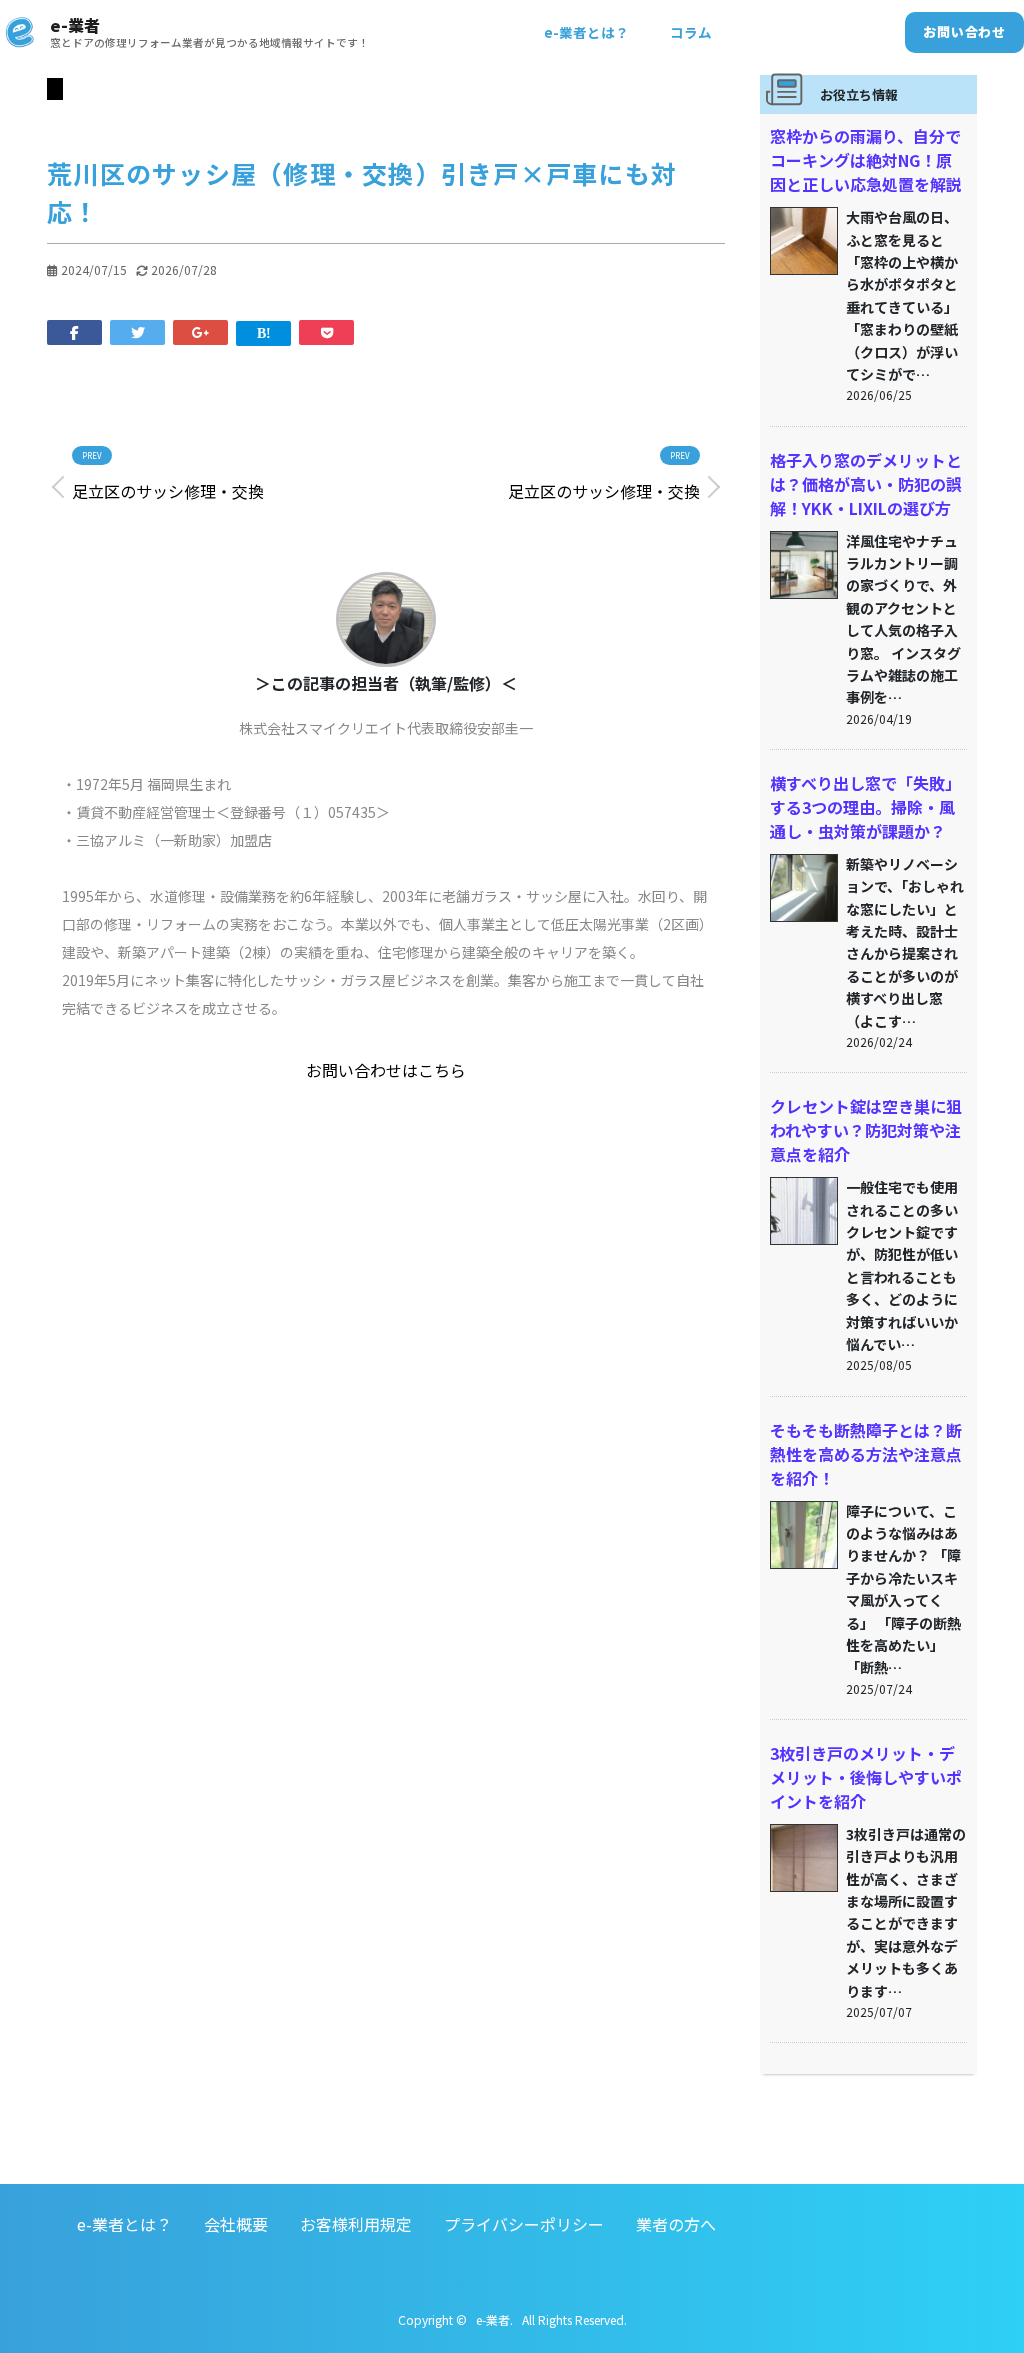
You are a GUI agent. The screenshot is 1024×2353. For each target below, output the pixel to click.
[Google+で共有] (200, 331)
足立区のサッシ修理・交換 (168, 491)
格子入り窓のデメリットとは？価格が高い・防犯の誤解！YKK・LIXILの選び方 (866, 484)
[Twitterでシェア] (137, 331)
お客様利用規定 (356, 2224)
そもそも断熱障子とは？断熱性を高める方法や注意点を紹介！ (866, 1454)
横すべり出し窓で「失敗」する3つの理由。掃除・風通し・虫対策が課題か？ (865, 807)
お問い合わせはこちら (386, 1070)
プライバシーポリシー (524, 2224)
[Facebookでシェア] (74, 331)
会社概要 (236, 2224)
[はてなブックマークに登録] (263, 331)
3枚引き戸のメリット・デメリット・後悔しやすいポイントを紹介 (866, 1777)
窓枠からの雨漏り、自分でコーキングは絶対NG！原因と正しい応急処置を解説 (866, 160)
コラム (691, 32)
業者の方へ (676, 2224)
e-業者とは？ (586, 32)
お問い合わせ (964, 31)
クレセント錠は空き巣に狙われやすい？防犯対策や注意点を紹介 (866, 1130)
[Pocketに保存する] (326, 331)
